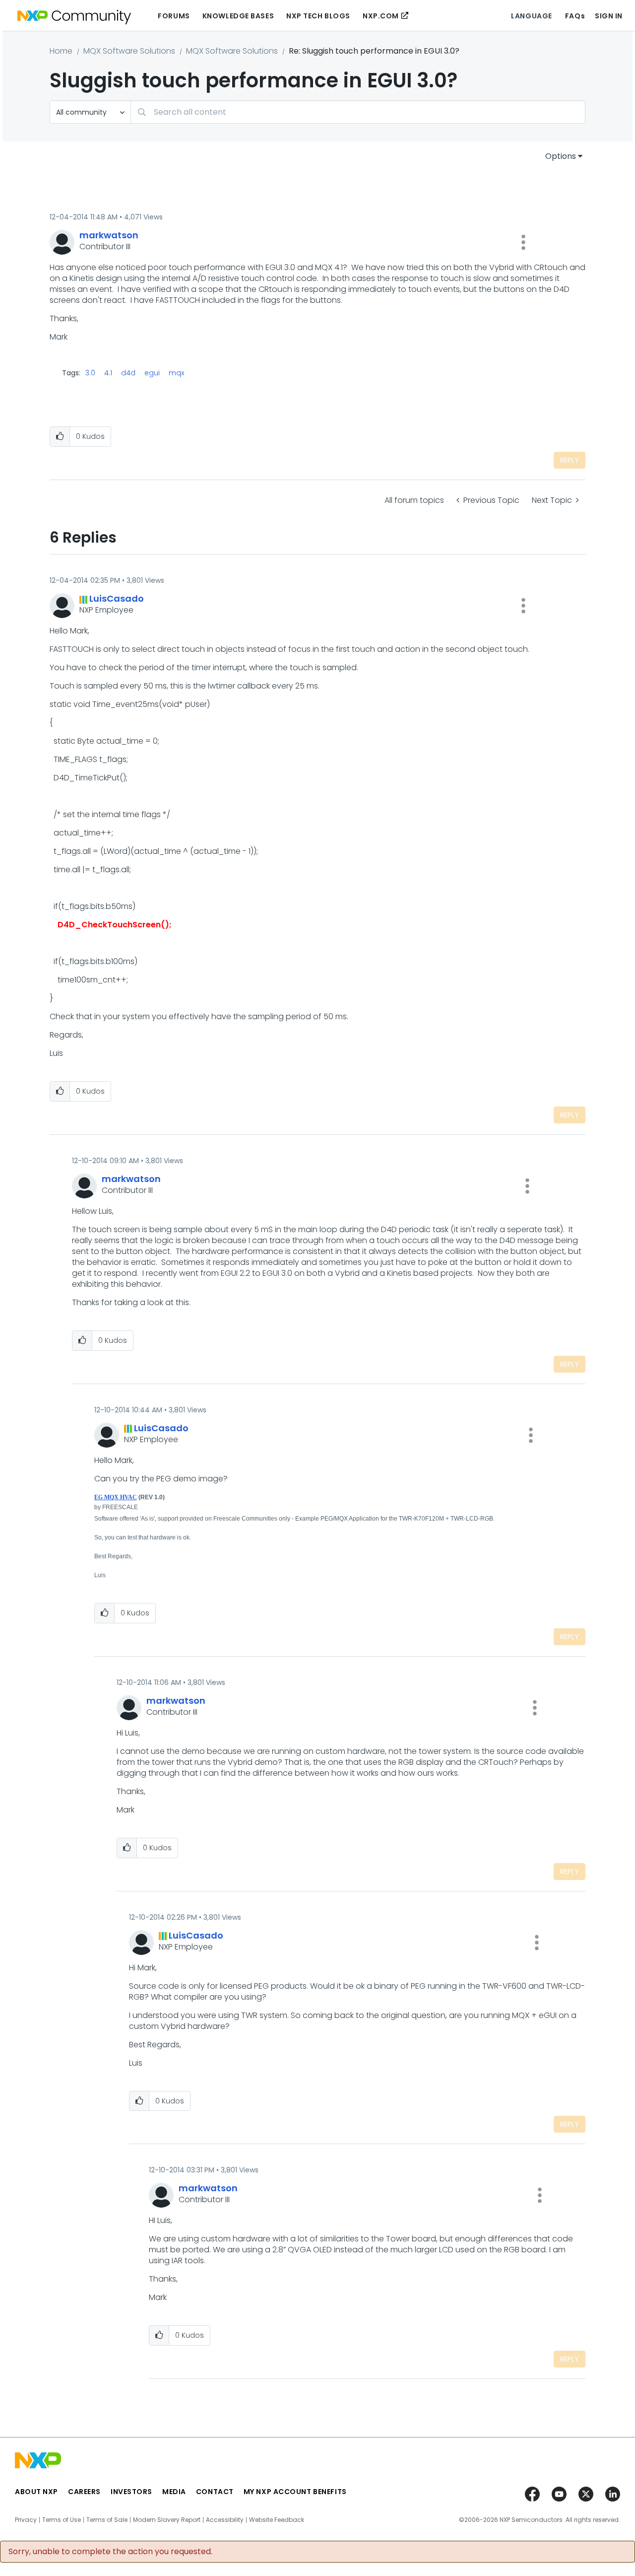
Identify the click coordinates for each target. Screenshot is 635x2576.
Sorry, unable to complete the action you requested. (110, 2552)
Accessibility (225, 2520)
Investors (131, 2492)
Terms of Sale (107, 2520)
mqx (176, 373)
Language (531, 16)
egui (152, 373)
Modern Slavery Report (167, 2520)
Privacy (26, 2520)
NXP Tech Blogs (318, 16)
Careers (84, 2492)
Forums (174, 16)
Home (61, 51)
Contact (215, 2492)
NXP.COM (381, 16)
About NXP (36, 2492)
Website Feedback (277, 2520)
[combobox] (358, 112)
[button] (523, 242)
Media (174, 2492)
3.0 (90, 373)
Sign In (609, 16)
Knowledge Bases (238, 16)
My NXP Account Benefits (295, 2492)
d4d (128, 373)
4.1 (108, 373)
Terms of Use (62, 2520)
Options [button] (561, 156)
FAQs (575, 16)
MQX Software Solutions (129, 51)
